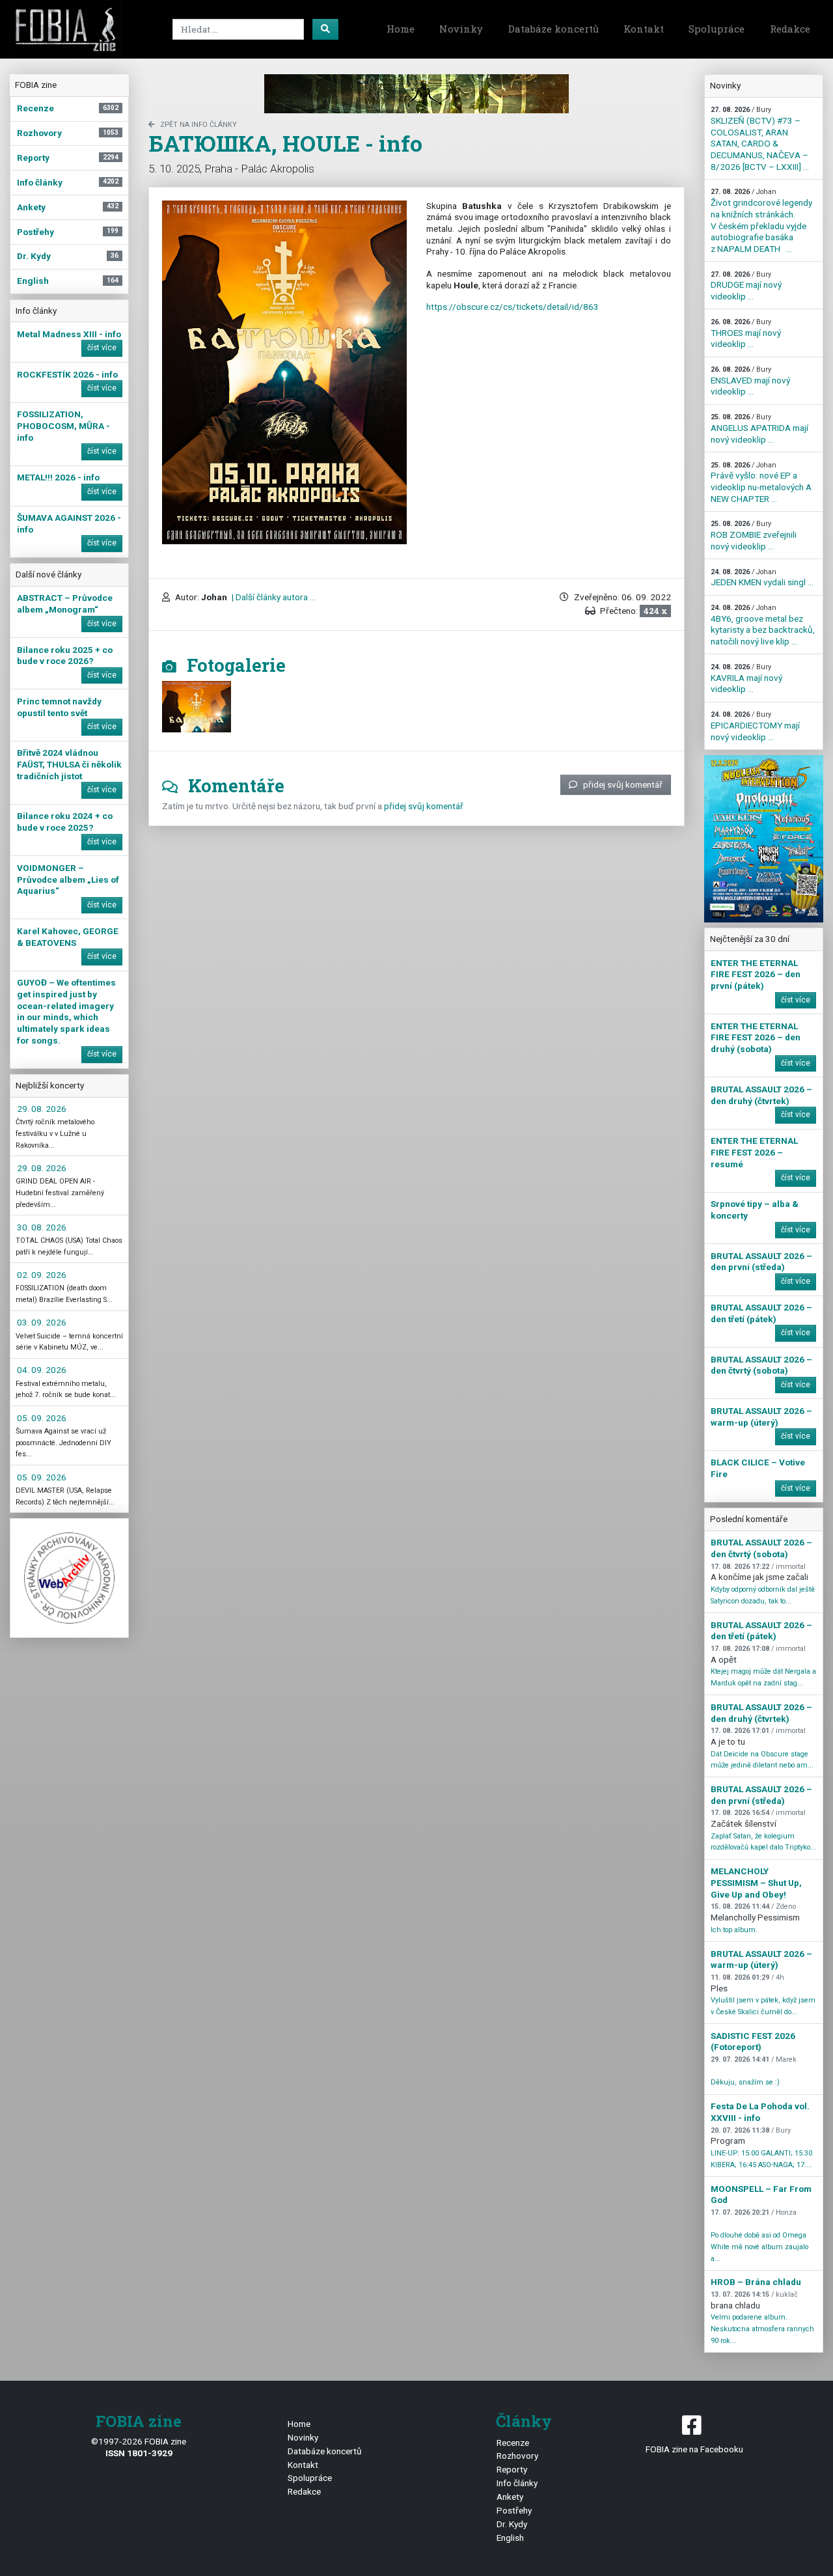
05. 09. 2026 (42, 1418)
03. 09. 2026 (42, 1322)
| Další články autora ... (273, 597)
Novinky (461, 29)
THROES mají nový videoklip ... (746, 333)
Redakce (790, 29)
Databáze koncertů (553, 29)
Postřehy (514, 2510)
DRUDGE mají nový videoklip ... (746, 286)
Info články (517, 2483)
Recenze (513, 2443)
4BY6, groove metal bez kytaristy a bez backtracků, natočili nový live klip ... (763, 625)
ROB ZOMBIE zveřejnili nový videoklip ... (754, 535)
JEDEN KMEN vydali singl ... (762, 578)
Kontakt (644, 29)
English (510, 2538)
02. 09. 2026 (42, 1275)
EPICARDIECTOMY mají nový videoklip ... (755, 726)
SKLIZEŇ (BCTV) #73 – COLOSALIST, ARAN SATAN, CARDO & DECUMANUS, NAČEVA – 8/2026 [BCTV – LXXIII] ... (760, 138)
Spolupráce (717, 29)
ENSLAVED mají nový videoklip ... (750, 381)
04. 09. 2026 (42, 1370)
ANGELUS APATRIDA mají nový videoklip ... (759, 428)
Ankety (510, 2497)
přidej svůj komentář (623, 784)
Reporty (512, 2469)
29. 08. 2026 (42, 1109)
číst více (102, 348)
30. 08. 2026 (42, 1227)
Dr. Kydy (512, 2524)
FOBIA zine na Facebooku (694, 2449)
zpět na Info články (198, 125)
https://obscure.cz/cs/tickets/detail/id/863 (512, 307)
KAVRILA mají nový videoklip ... (746, 678)
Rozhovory (517, 2456)
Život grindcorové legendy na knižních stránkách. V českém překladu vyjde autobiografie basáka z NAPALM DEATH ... (761, 220)
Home (401, 29)
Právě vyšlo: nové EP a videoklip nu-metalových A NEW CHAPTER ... (761, 482)
